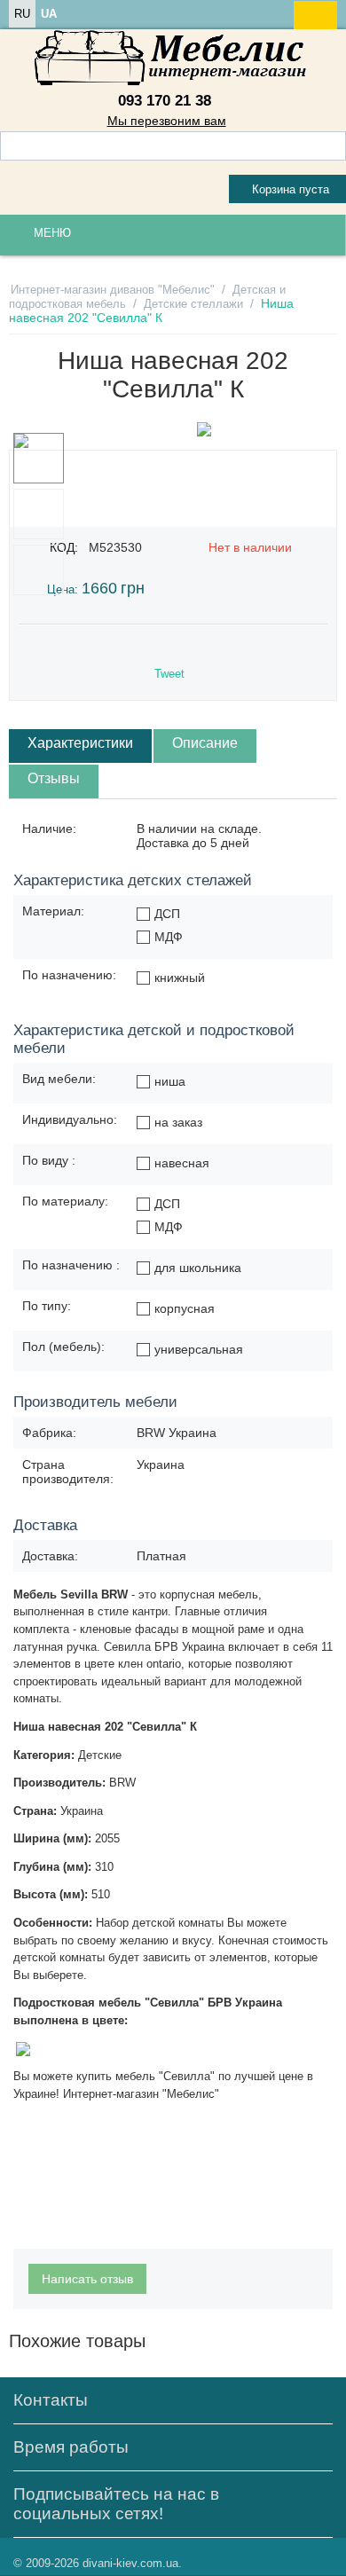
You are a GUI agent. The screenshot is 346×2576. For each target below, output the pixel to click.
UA (49, 14)
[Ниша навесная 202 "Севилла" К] (204, 429)
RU (22, 14)
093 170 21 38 (165, 101)
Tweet (169, 674)
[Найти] (333, 147)
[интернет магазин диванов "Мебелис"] (173, 58)
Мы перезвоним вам (167, 121)
